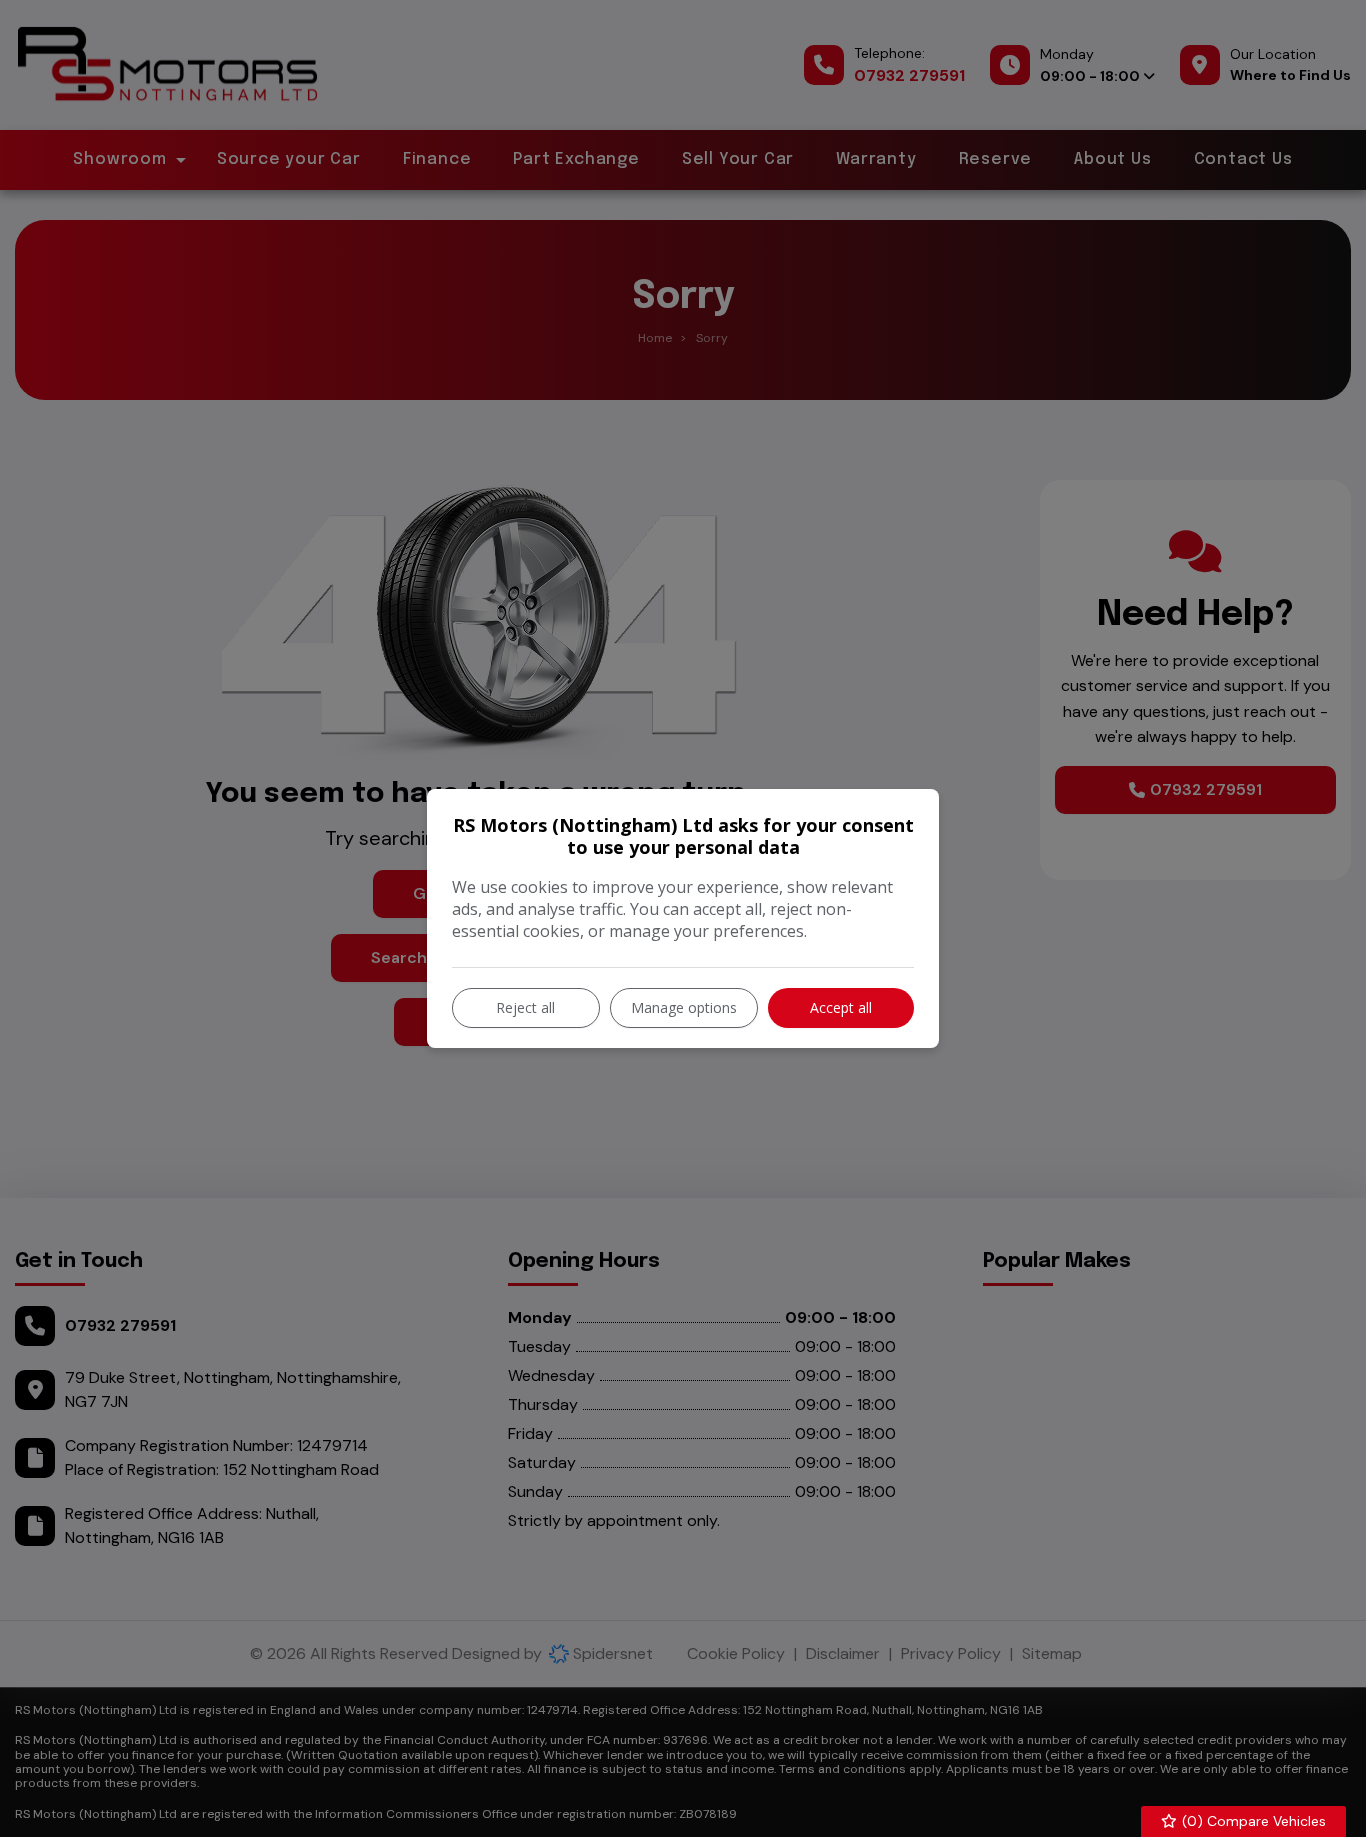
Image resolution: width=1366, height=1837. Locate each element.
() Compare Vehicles (1252, 1821)
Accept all (841, 1007)
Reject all (525, 1007)
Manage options (684, 1007)
